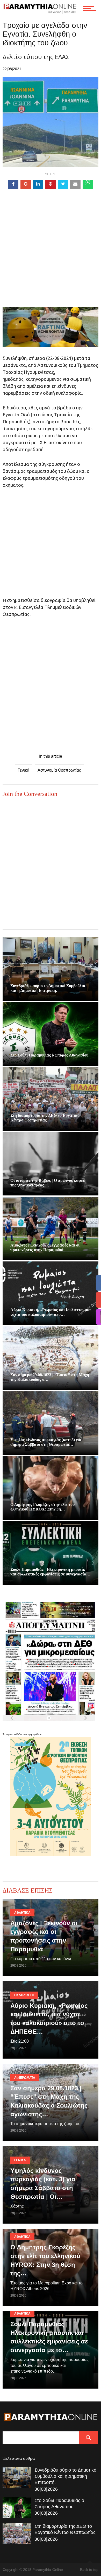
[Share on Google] (26, 184)
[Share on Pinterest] (51, 184)
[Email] (75, 184)
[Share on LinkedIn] (38, 184)
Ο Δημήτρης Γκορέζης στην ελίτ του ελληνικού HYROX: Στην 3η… (42, 1507)
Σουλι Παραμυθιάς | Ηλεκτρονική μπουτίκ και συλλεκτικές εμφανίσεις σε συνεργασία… (50, 1572)
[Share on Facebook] (13, 184)
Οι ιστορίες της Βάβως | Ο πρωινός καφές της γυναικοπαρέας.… (48, 1183)
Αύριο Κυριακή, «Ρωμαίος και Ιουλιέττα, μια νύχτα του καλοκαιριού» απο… (51, 1312)
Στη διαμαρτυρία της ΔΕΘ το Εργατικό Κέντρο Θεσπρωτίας (45, 1118)
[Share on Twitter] (63, 184)
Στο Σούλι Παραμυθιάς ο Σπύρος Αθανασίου (49, 1055)
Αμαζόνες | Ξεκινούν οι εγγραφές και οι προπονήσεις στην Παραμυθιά (45, 1247)
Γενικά (23, 770)
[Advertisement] (51, 257)
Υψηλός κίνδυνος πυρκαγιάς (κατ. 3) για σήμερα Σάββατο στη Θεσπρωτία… (46, 1442)
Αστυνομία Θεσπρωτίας (59, 770)
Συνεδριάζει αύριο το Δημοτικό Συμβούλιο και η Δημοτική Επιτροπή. (48, 988)
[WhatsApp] (88, 184)
